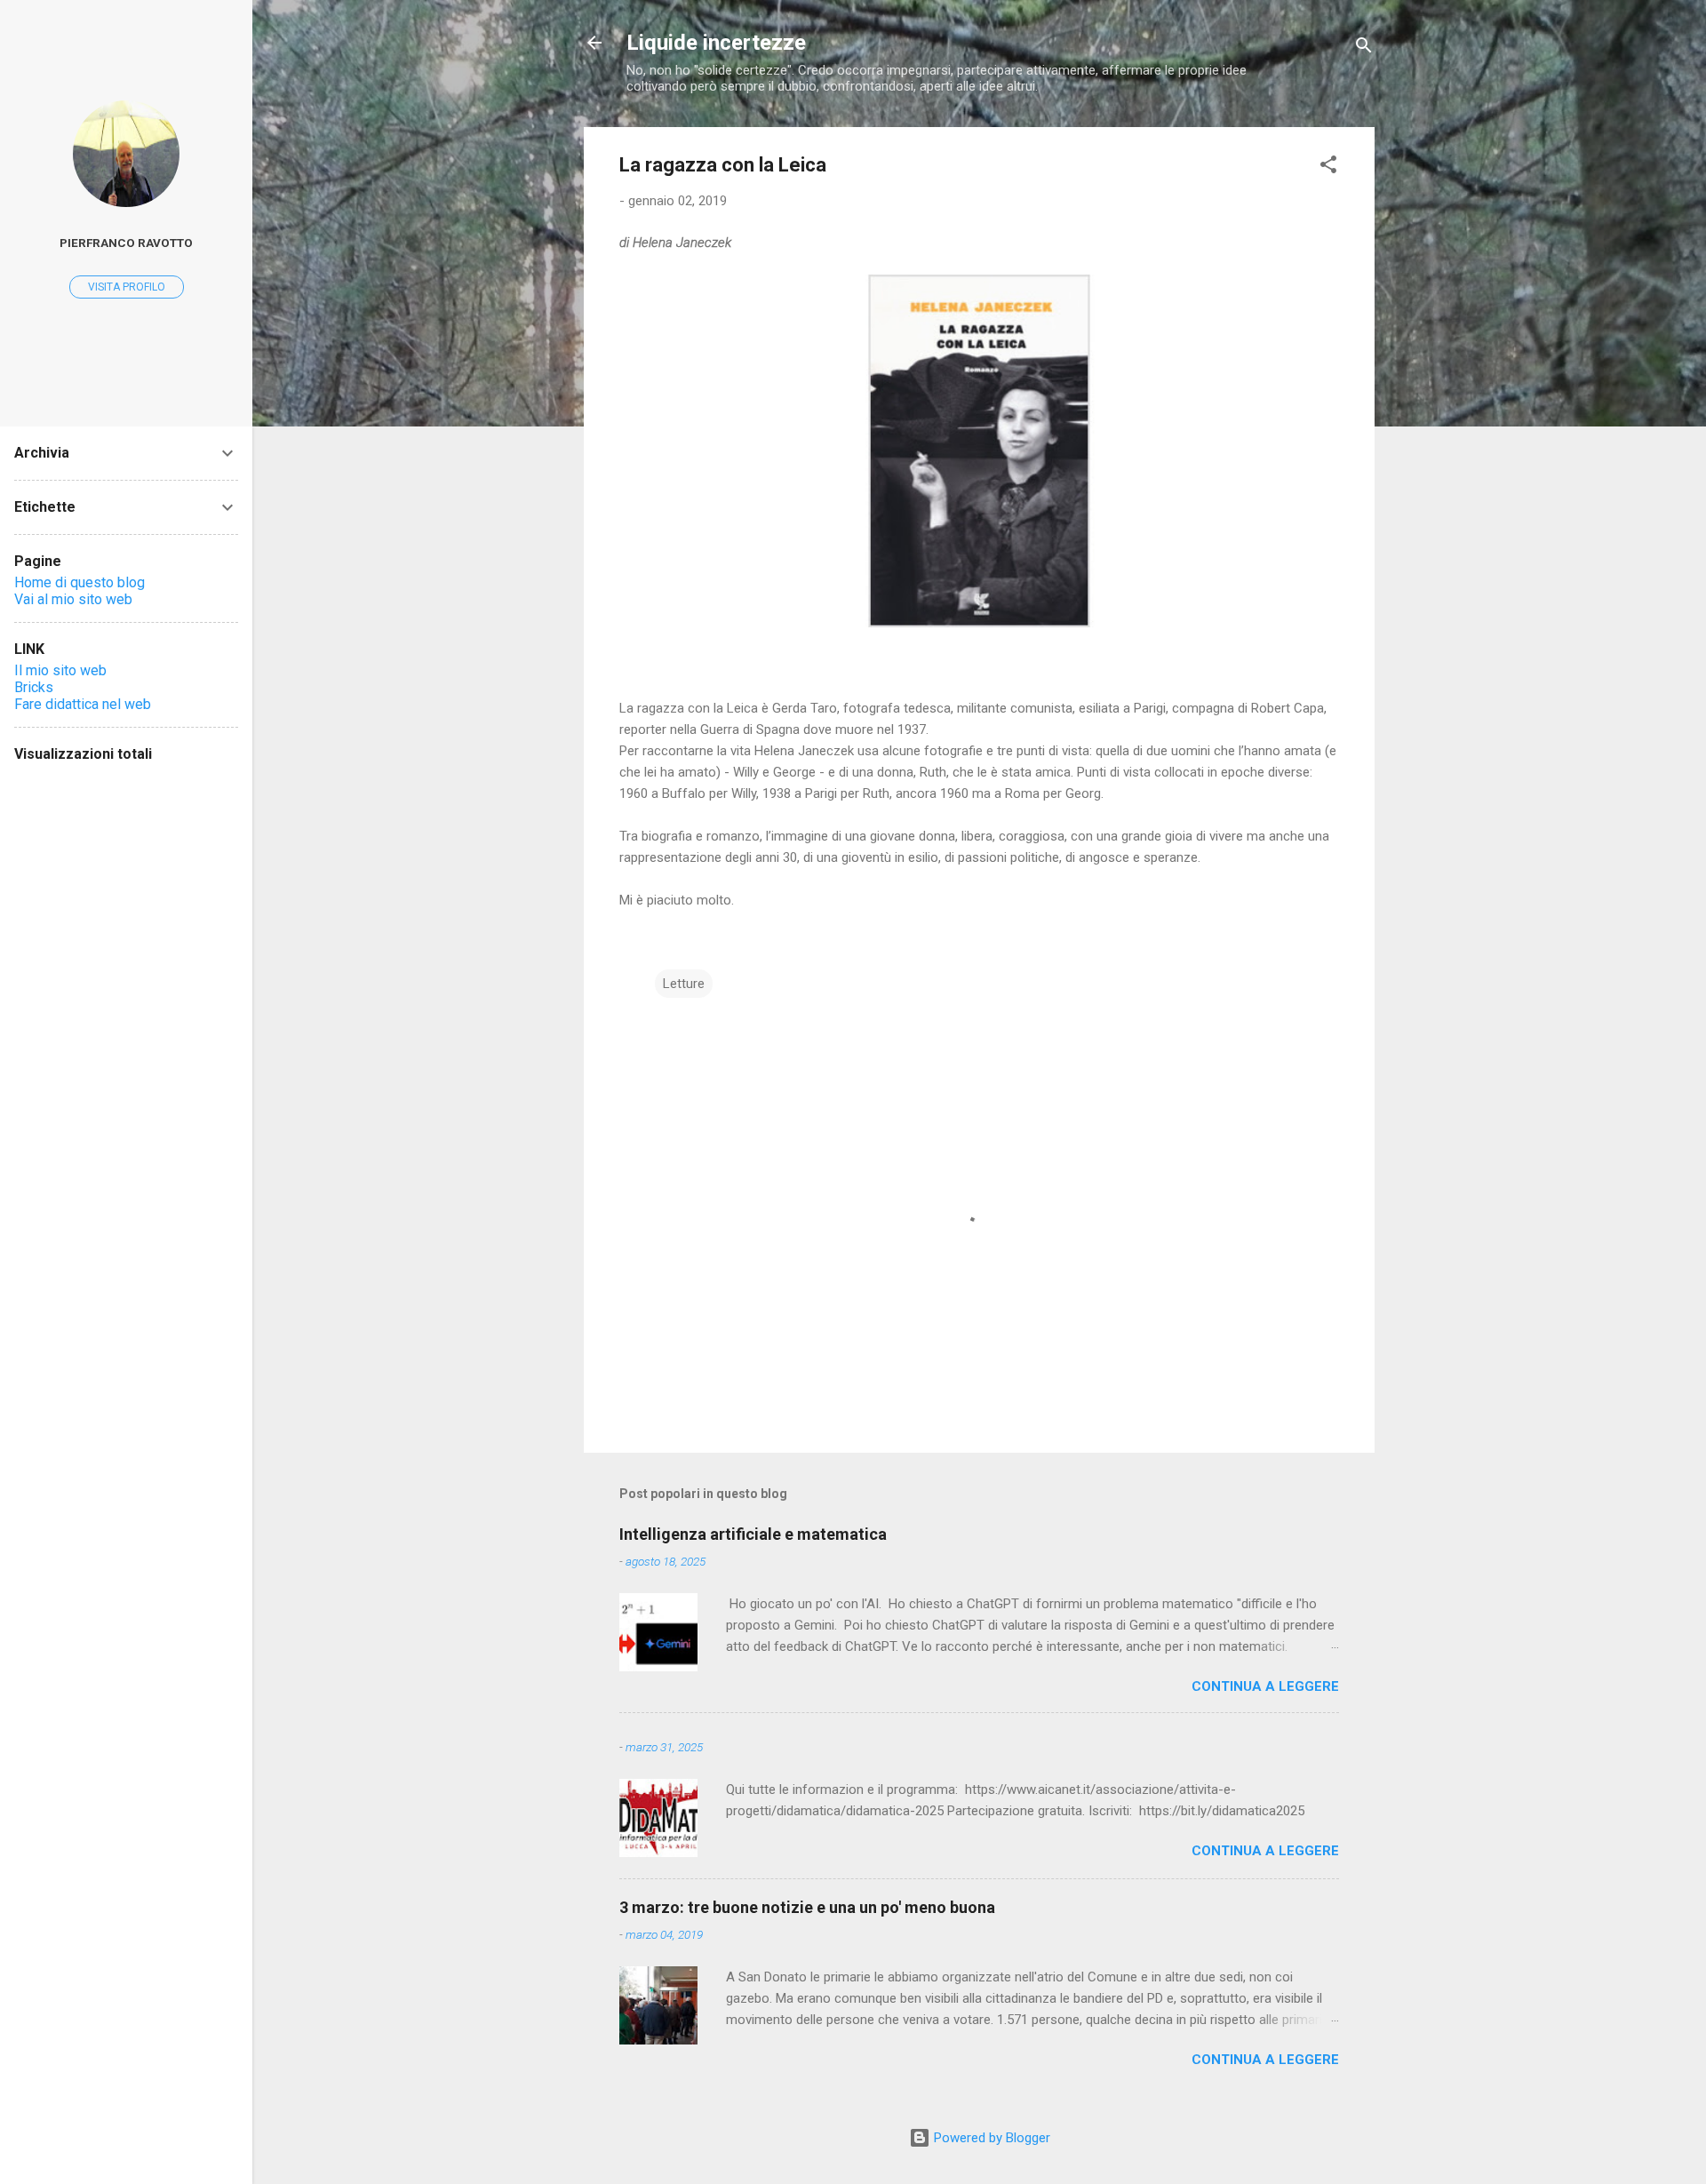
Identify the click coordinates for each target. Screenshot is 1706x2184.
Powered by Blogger (990, 2138)
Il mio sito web (60, 670)
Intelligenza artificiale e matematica (753, 1534)
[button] (1328, 167)
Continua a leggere (1265, 1686)
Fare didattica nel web (83, 704)
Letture (684, 984)
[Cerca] (1364, 48)
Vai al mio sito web (73, 599)
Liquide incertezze (716, 43)
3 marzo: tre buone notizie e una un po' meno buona (807, 1907)
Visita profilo (127, 287)
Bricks (34, 687)
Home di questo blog (80, 582)
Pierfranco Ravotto (126, 243)
